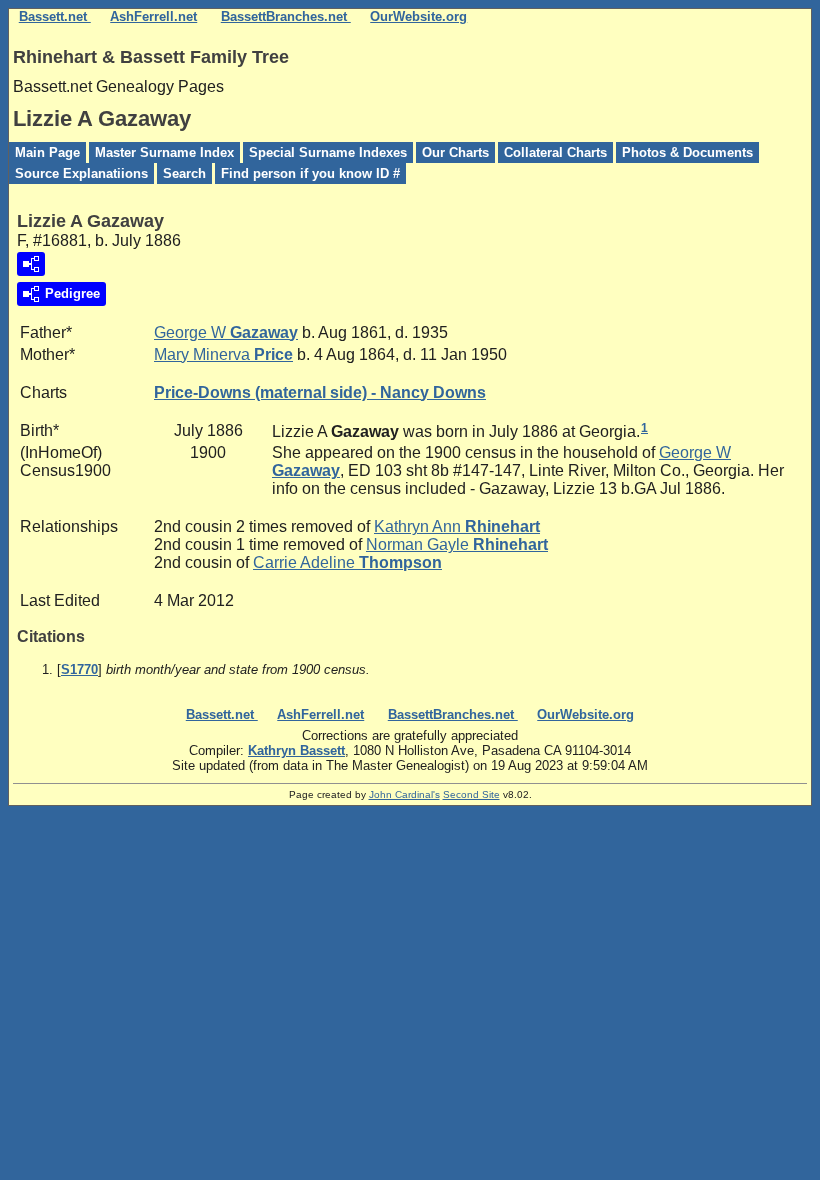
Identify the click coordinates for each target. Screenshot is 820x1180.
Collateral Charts (555, 152)
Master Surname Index (164, 152)
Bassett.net (55, 16)
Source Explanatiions (81, 173)
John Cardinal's (404, 794)
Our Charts (455, 152)
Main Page (47, 152)
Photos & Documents (687, 152)
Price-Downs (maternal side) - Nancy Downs (320, 392)
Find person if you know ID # (310, 173)
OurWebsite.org (418, 16)
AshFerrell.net (153, 16)
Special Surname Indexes (328, 152)
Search (184, 173)
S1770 (79, 669)
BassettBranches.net (286, 16)
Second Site (471, 794)
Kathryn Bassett (296, 750)
